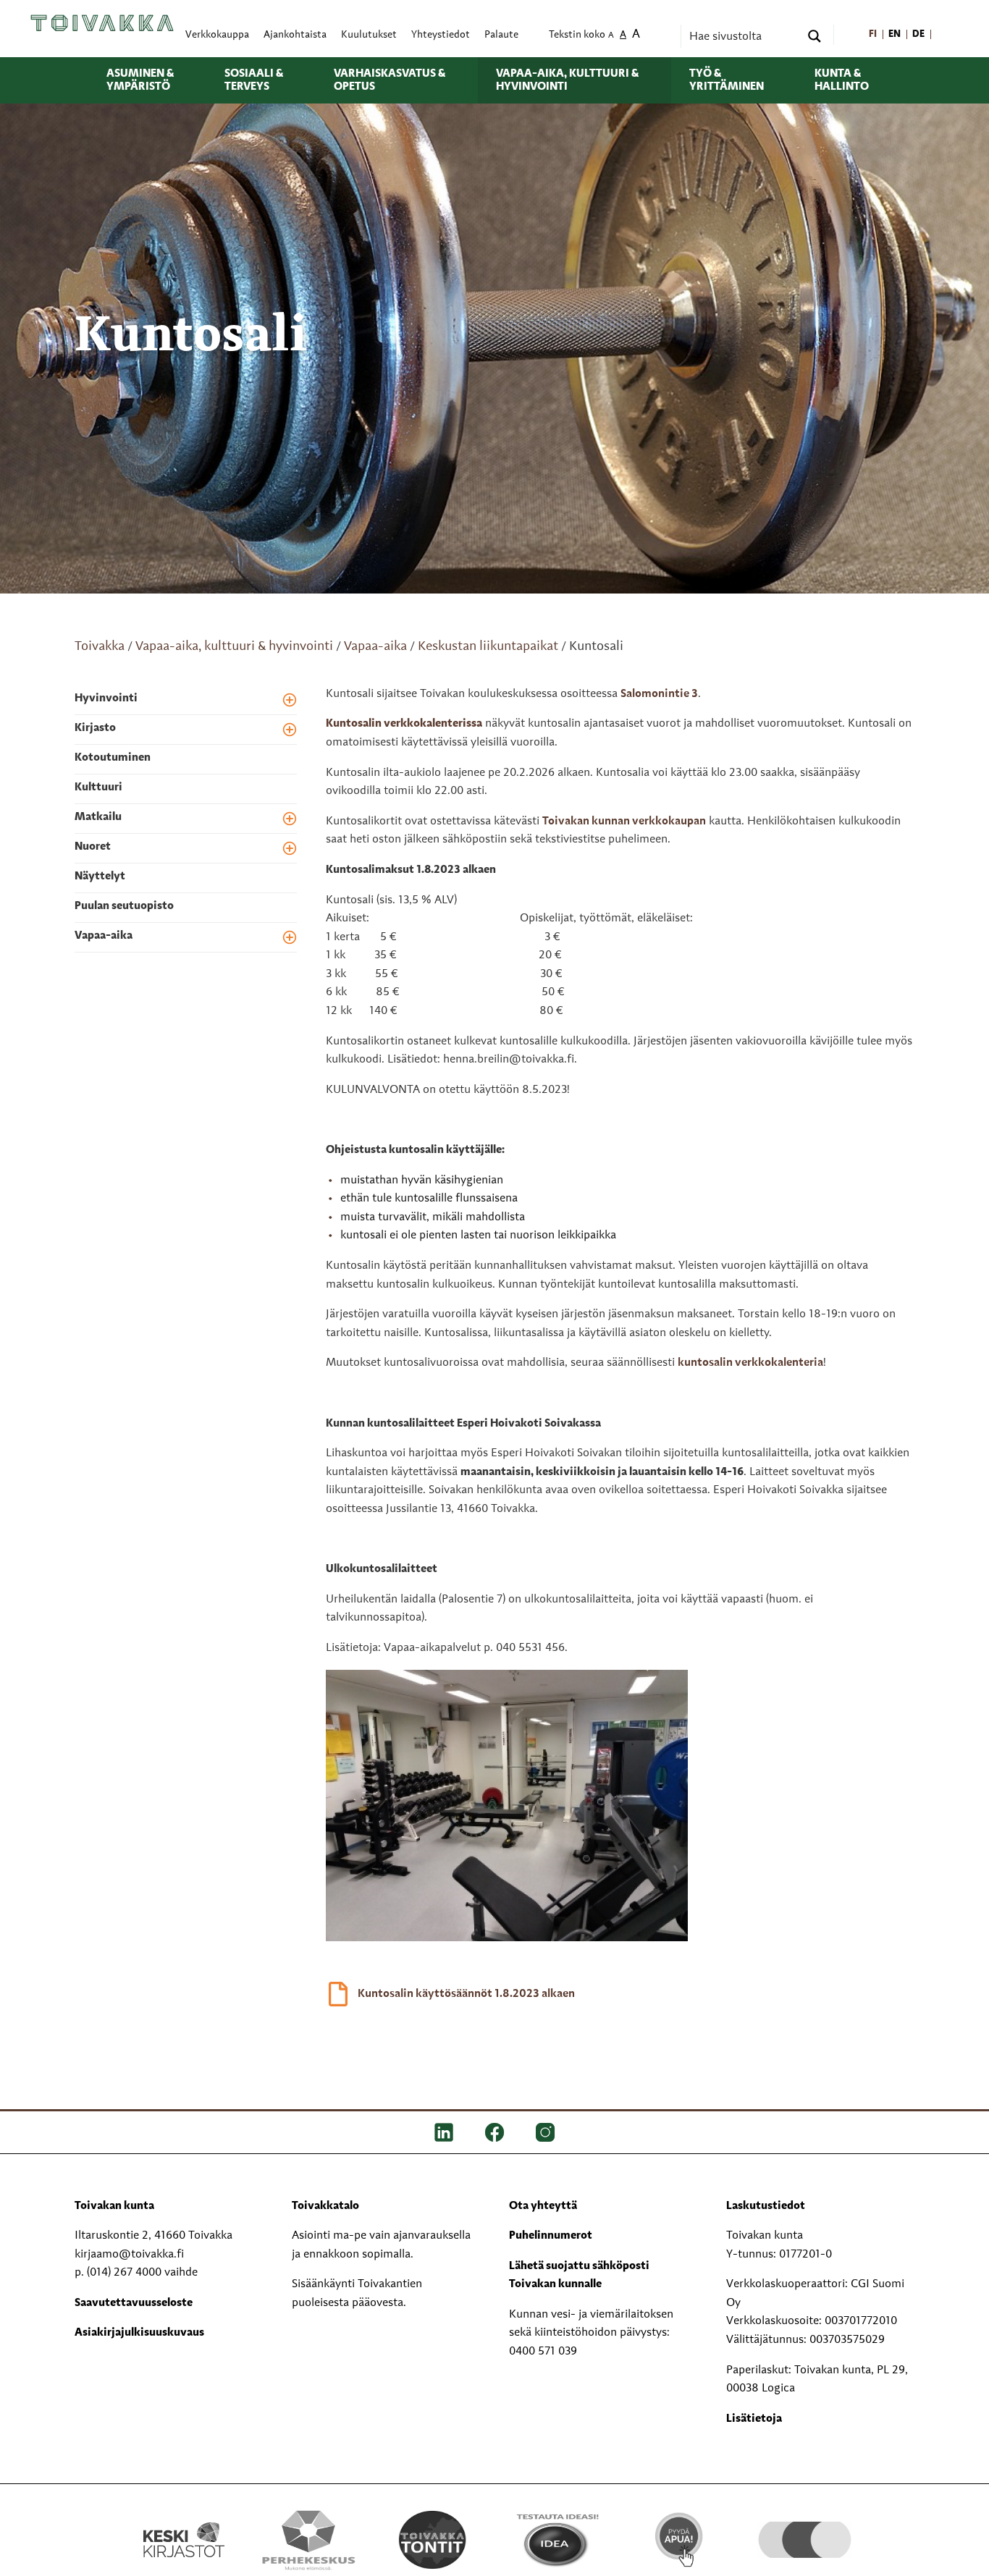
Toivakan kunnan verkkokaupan (624, 822)
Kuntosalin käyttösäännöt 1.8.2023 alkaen (466, 1994)
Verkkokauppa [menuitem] (217, 35)
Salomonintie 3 (659, 694)
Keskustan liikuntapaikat (488, 646)
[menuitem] (873, 35)
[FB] (494, 2132)
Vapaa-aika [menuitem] (104, 936)
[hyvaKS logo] (805, 2525)
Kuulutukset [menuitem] (369, 35)
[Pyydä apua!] (680, 2538)
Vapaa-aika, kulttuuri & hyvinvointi (234, 646)
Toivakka (100, 646)
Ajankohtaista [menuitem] (295, 35)
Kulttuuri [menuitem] (98, 787)
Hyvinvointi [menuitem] (106, 698)
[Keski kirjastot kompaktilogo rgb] (184, 2525)
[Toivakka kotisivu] (102, 23)
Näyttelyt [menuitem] (100, 877)
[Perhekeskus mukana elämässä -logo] (308, 2540)
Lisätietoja (754, 2419)
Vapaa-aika (375, 646)
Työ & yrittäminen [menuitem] (727, 80)
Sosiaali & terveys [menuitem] (254, 80)
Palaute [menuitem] (501, 35)
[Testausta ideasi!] (556, 2540)
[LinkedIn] (444, 2132)
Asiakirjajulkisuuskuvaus (139, 2333)
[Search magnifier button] (815, 36)
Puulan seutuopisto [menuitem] (124, 906)
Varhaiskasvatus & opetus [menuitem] (390, 80)
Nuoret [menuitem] (93, 847)
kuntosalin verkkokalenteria (750, 1363)
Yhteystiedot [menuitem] (441, 35)
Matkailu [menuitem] (98, 817)
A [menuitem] (611, 36)
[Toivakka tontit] (433, 2540)
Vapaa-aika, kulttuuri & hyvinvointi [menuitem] (567, 80)
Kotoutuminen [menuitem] (113, 758)
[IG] (545, 2132)
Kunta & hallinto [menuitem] (842, 80)
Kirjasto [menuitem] (95, 728)
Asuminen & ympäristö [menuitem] (140, 80)
